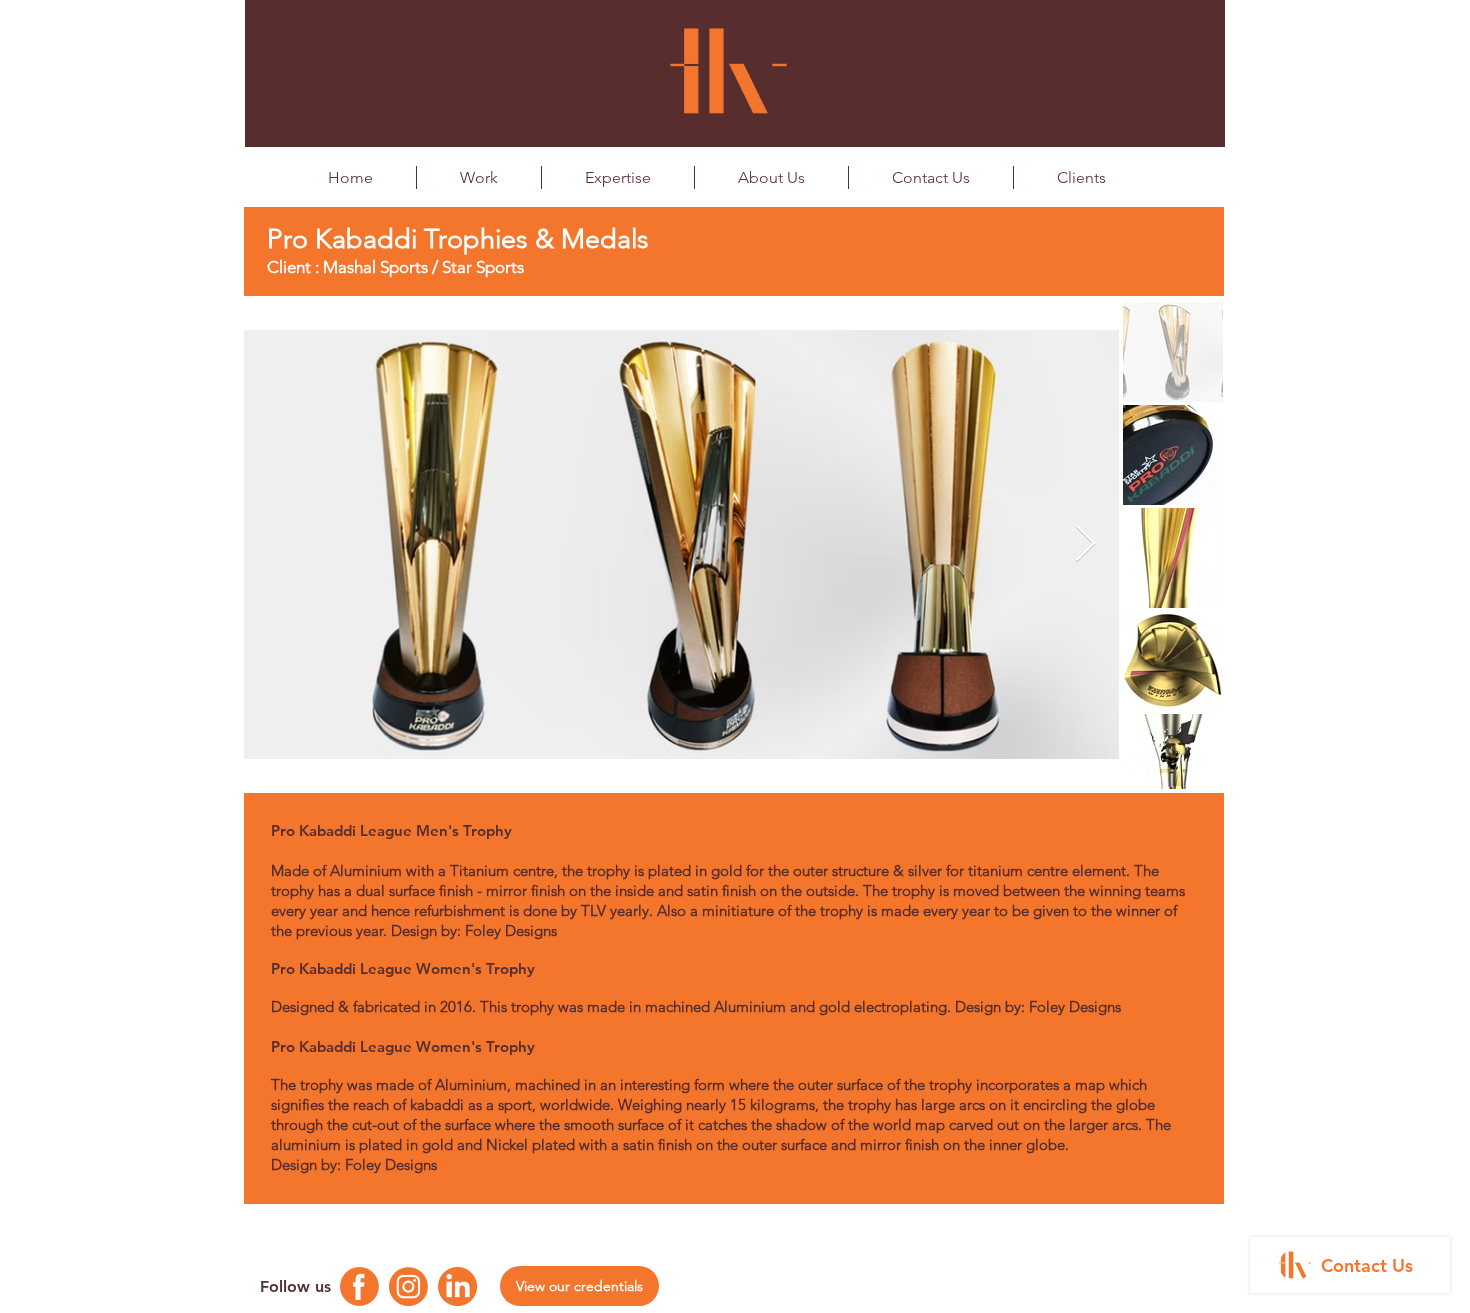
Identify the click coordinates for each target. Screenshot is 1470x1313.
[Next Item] (1085, 544)
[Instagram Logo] (408, 1286)
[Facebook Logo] (359, 1286)
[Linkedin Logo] (457, 1286)
